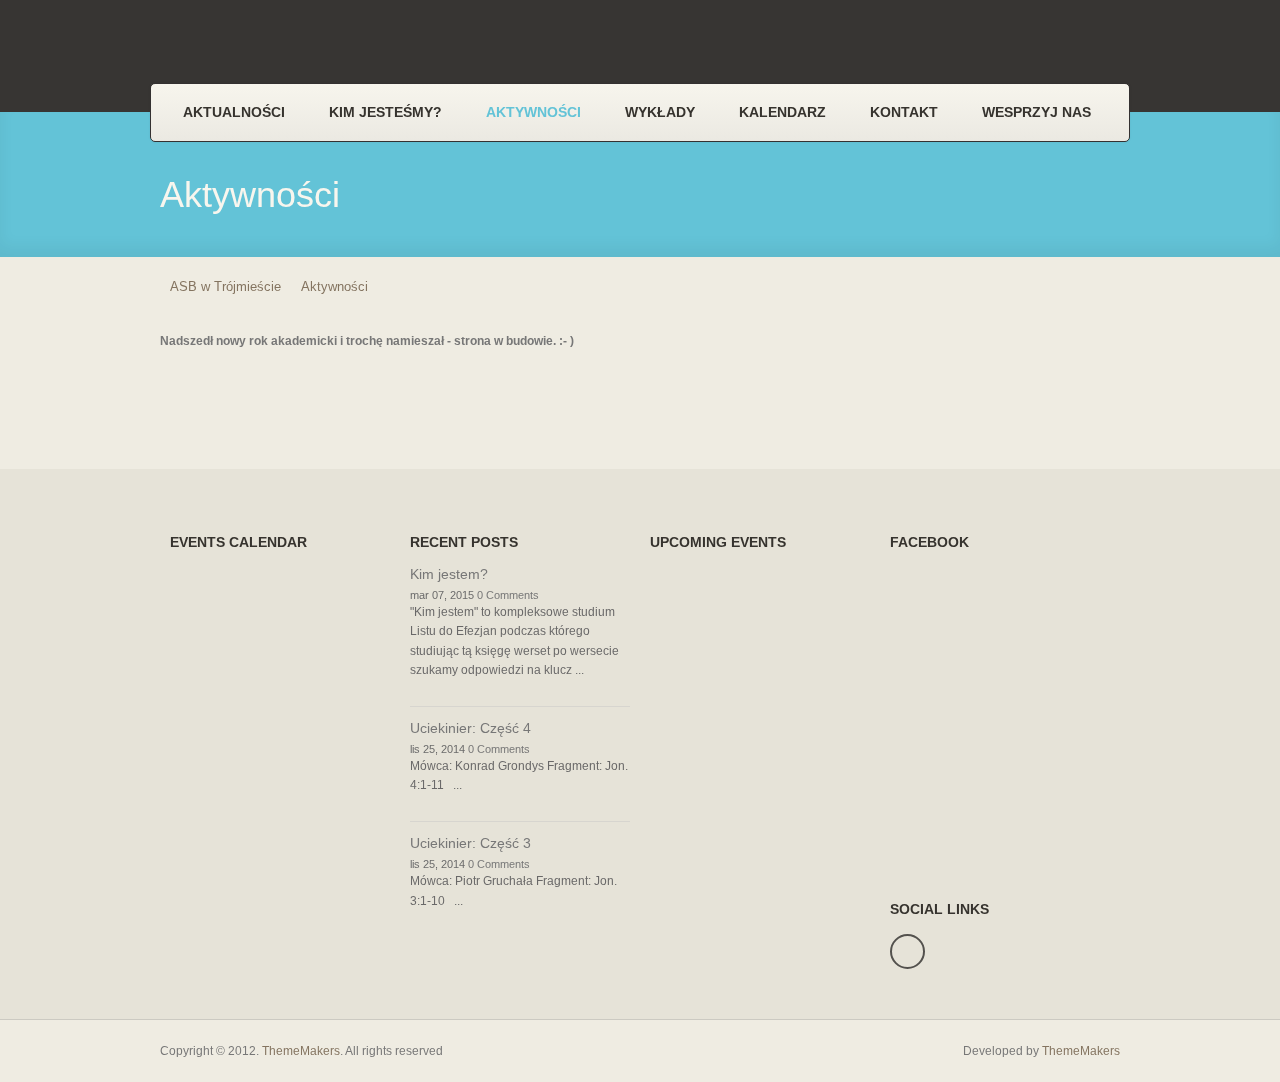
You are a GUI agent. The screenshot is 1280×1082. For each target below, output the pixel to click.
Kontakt (904, 112)
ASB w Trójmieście (225, 286)
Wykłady (660, 112)
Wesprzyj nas (1036, 112)
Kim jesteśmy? (385, 112)
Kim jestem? (449, 574)
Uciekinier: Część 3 (470, 843)
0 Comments (508, 595)
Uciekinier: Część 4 (470, 728)
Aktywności (533, 112)
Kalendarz (782, 112)
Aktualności (234, 112)
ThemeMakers (301, 1051)
